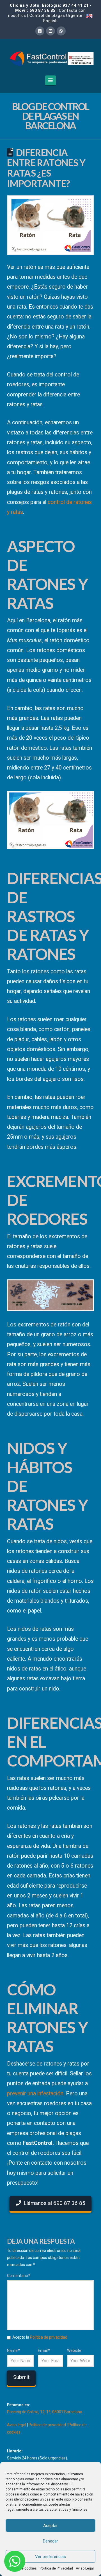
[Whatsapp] (61, 31)
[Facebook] (40, 31)
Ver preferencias (50, 2557)
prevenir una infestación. (36, 2094)
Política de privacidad (49, 2337)
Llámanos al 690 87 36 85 (54, 2203)
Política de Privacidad (56, 2568)
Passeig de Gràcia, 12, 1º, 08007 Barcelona (45, 2412)
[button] (51, 80)
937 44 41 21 (76, 5)
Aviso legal (17, 2425)
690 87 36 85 (43, 10)
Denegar (50, 2541)
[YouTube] (50, 31)
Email (44, 2350)
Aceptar (50, 2526)
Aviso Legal (85, 2568)
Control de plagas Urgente (56, 15)
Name (13, 2350)
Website (74, 2350)
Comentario (19, 2276)
